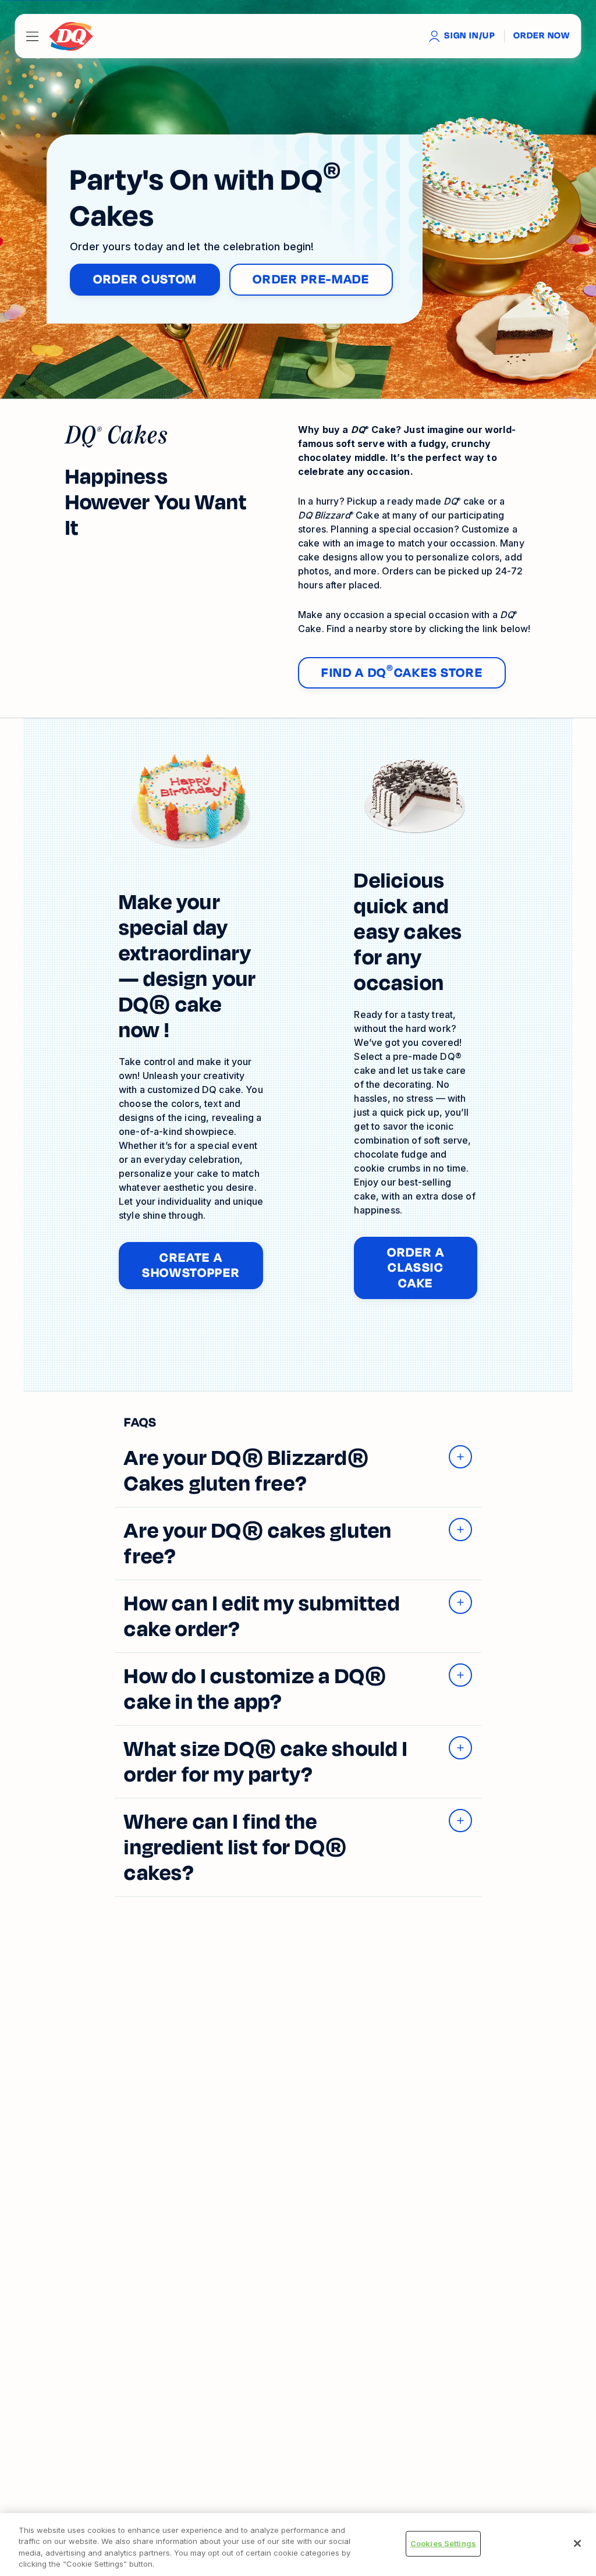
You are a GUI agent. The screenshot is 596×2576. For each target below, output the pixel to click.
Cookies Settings (443, 2543)
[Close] (577, 2543)
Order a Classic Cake (432, 1268)
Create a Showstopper (203, 1265)
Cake (339, 515)
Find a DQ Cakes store (402, 673)
